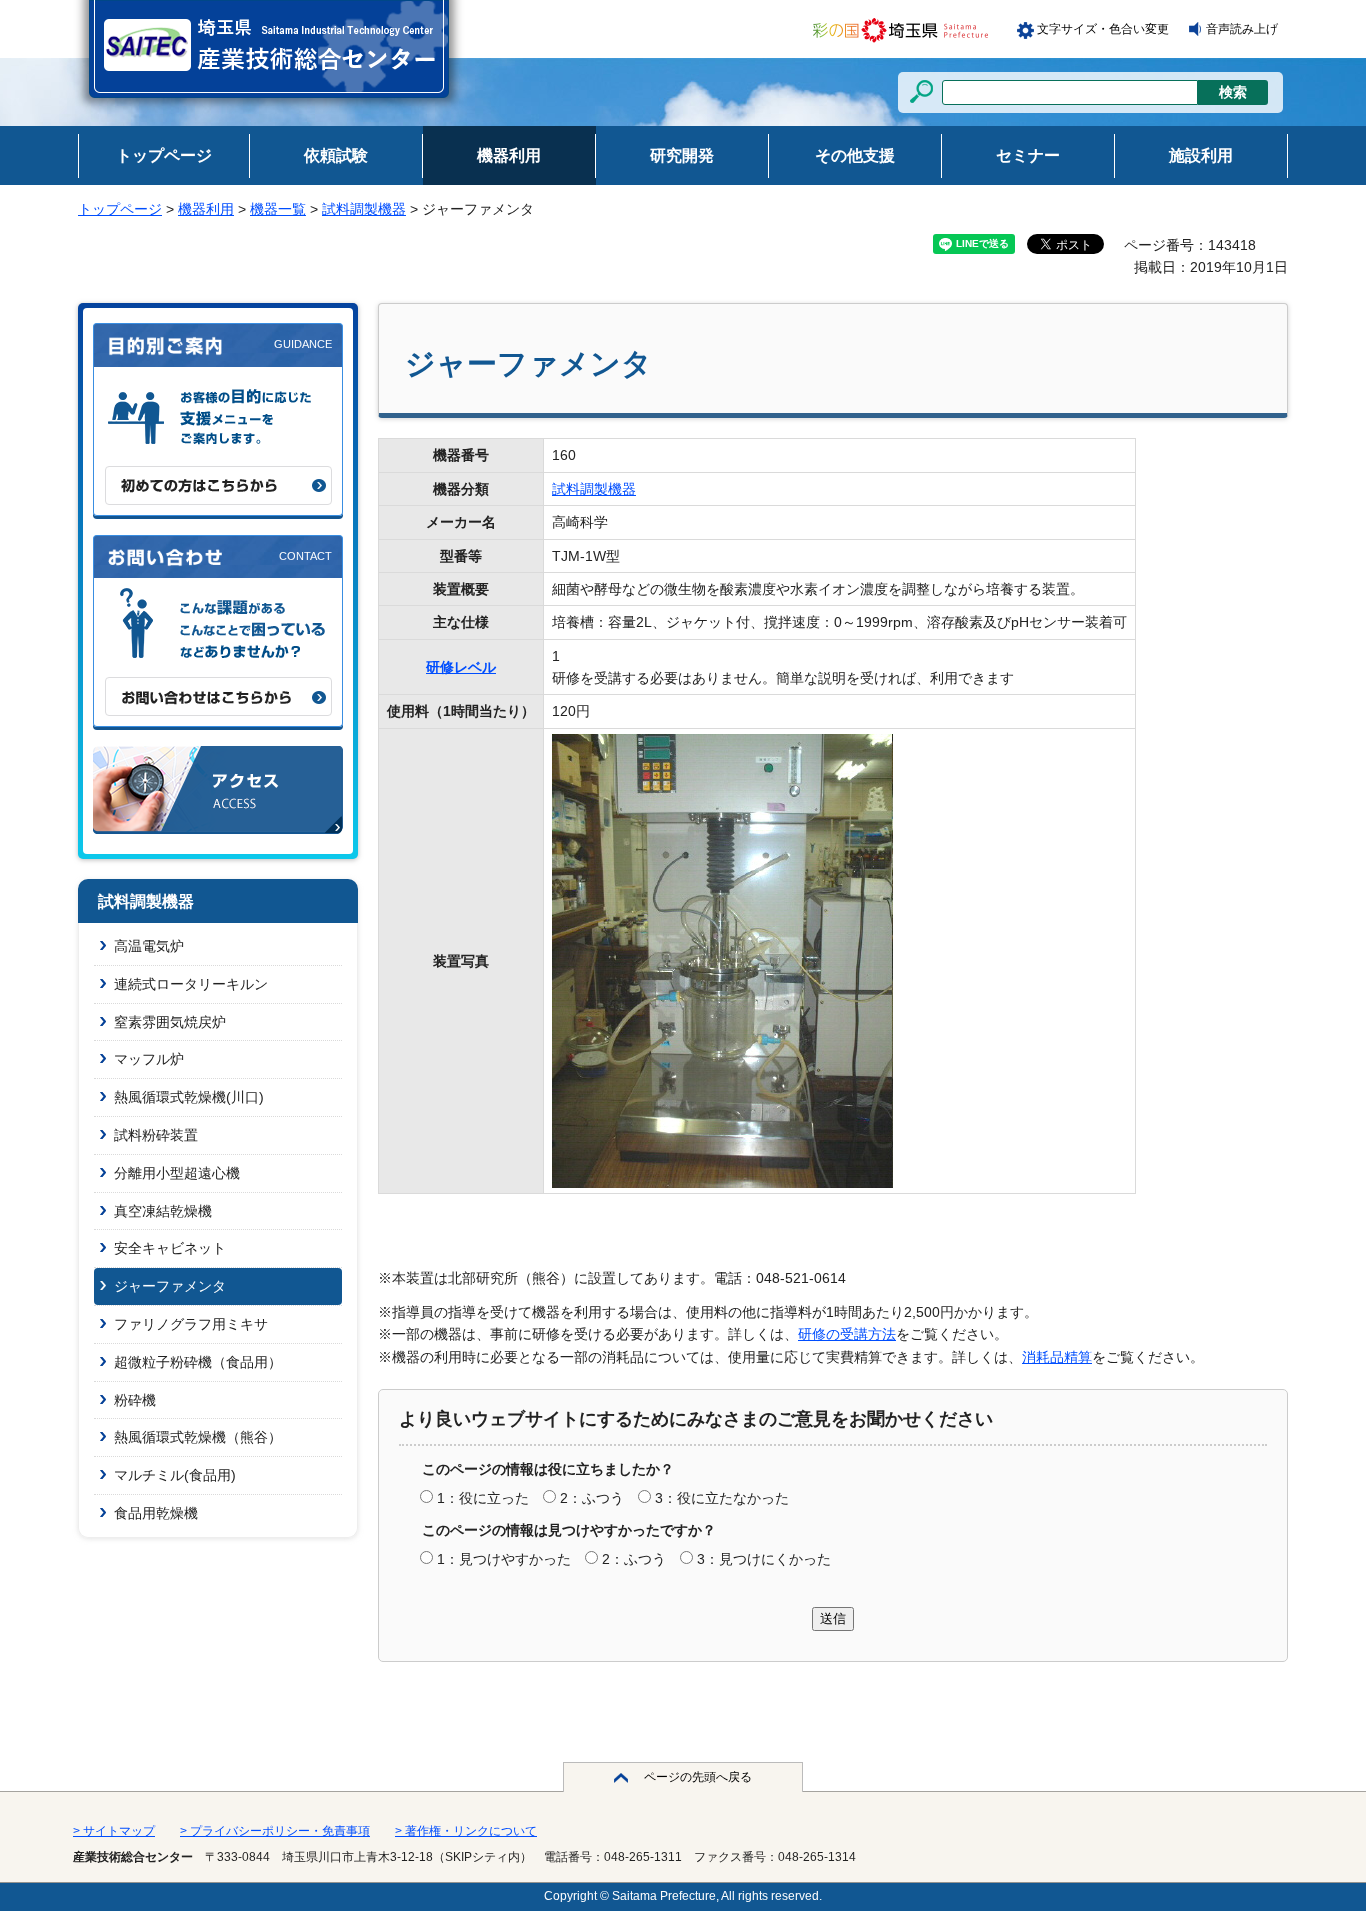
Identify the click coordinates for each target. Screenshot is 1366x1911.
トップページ (120, 209)
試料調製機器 (364, 209)
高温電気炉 (149, 946)
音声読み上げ (1242, 29)
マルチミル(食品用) (175, 1475)
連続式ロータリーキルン (191, 984)
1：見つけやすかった (504, 1559)
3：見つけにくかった (764, 1559)
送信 (833, 1618)
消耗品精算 (1057, 1357)
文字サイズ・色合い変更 (1103, 29)
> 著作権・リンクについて (466, 1831)
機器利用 (206, 209)
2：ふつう (592, 1498)
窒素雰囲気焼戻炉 (170, 1022)
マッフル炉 (149, 1059)
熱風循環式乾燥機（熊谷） (198, 1437)
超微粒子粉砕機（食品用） (198, 1362)
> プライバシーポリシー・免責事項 (275, 1831)
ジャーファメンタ (170, 1286)
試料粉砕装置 (156, 1135)
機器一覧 (278, 209)
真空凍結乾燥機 (163, 1211)
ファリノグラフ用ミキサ (191, 1324)
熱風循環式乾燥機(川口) (189, 1097)
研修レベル (461, 667)
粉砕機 (135, 1400)
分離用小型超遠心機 (177, 1173)
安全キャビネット (170, 1248)
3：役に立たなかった (722, 1498)
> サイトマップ (114, 1831)
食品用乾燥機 (156, 1513)
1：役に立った (483, 1498)
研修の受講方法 (847, 1334)
